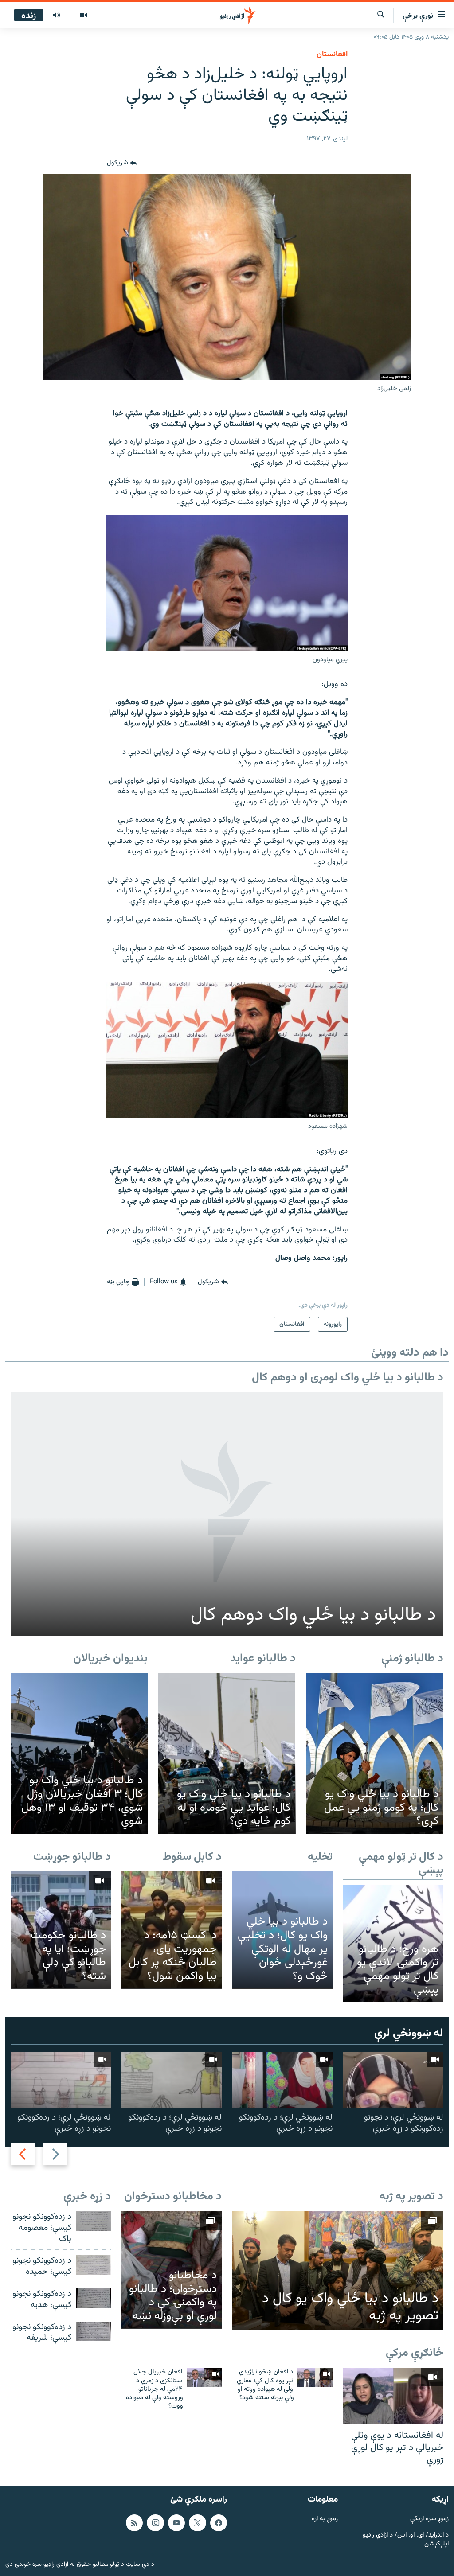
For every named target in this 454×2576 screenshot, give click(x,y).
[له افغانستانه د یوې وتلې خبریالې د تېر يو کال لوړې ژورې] (393, 2396)
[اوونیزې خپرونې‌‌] (56, 16)
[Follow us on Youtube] (176, 2523)
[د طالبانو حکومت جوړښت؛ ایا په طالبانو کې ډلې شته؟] (61, 1930)
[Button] (122, 163)
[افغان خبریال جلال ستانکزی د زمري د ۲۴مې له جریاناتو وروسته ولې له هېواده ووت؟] (204, 2377)
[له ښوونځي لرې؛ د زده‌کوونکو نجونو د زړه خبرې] (282, 2080)
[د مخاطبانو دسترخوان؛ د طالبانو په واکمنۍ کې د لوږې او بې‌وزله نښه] (172, 2270)
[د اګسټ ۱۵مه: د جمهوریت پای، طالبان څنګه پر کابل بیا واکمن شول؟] (172, 1930)
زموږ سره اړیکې (429, 2519)
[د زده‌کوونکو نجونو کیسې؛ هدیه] (93, 2298)
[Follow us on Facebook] (219, 2523)
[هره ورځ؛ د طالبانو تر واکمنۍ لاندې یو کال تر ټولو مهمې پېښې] (393, 1944)
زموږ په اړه (325, 2519)
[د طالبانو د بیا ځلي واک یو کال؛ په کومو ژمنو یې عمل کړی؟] (375, 1754)
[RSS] (134, 2523)
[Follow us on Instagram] (155, 2523)
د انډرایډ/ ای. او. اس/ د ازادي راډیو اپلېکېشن (406, 2540)
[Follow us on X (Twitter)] (197, 2523)
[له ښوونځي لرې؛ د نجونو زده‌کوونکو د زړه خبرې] (393, 2080)
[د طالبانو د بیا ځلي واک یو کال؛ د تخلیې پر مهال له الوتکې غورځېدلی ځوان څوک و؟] (282, 1930)
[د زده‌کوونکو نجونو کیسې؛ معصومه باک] (93, 2221)
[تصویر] (83, 16)
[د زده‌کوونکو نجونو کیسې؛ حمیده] (93, 2265)
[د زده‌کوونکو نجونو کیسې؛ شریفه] (93, 2331)
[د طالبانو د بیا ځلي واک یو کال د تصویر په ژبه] (338, 2271)
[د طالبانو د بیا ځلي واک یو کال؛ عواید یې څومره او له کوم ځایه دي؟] (227, 1754)
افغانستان (332, 55)
